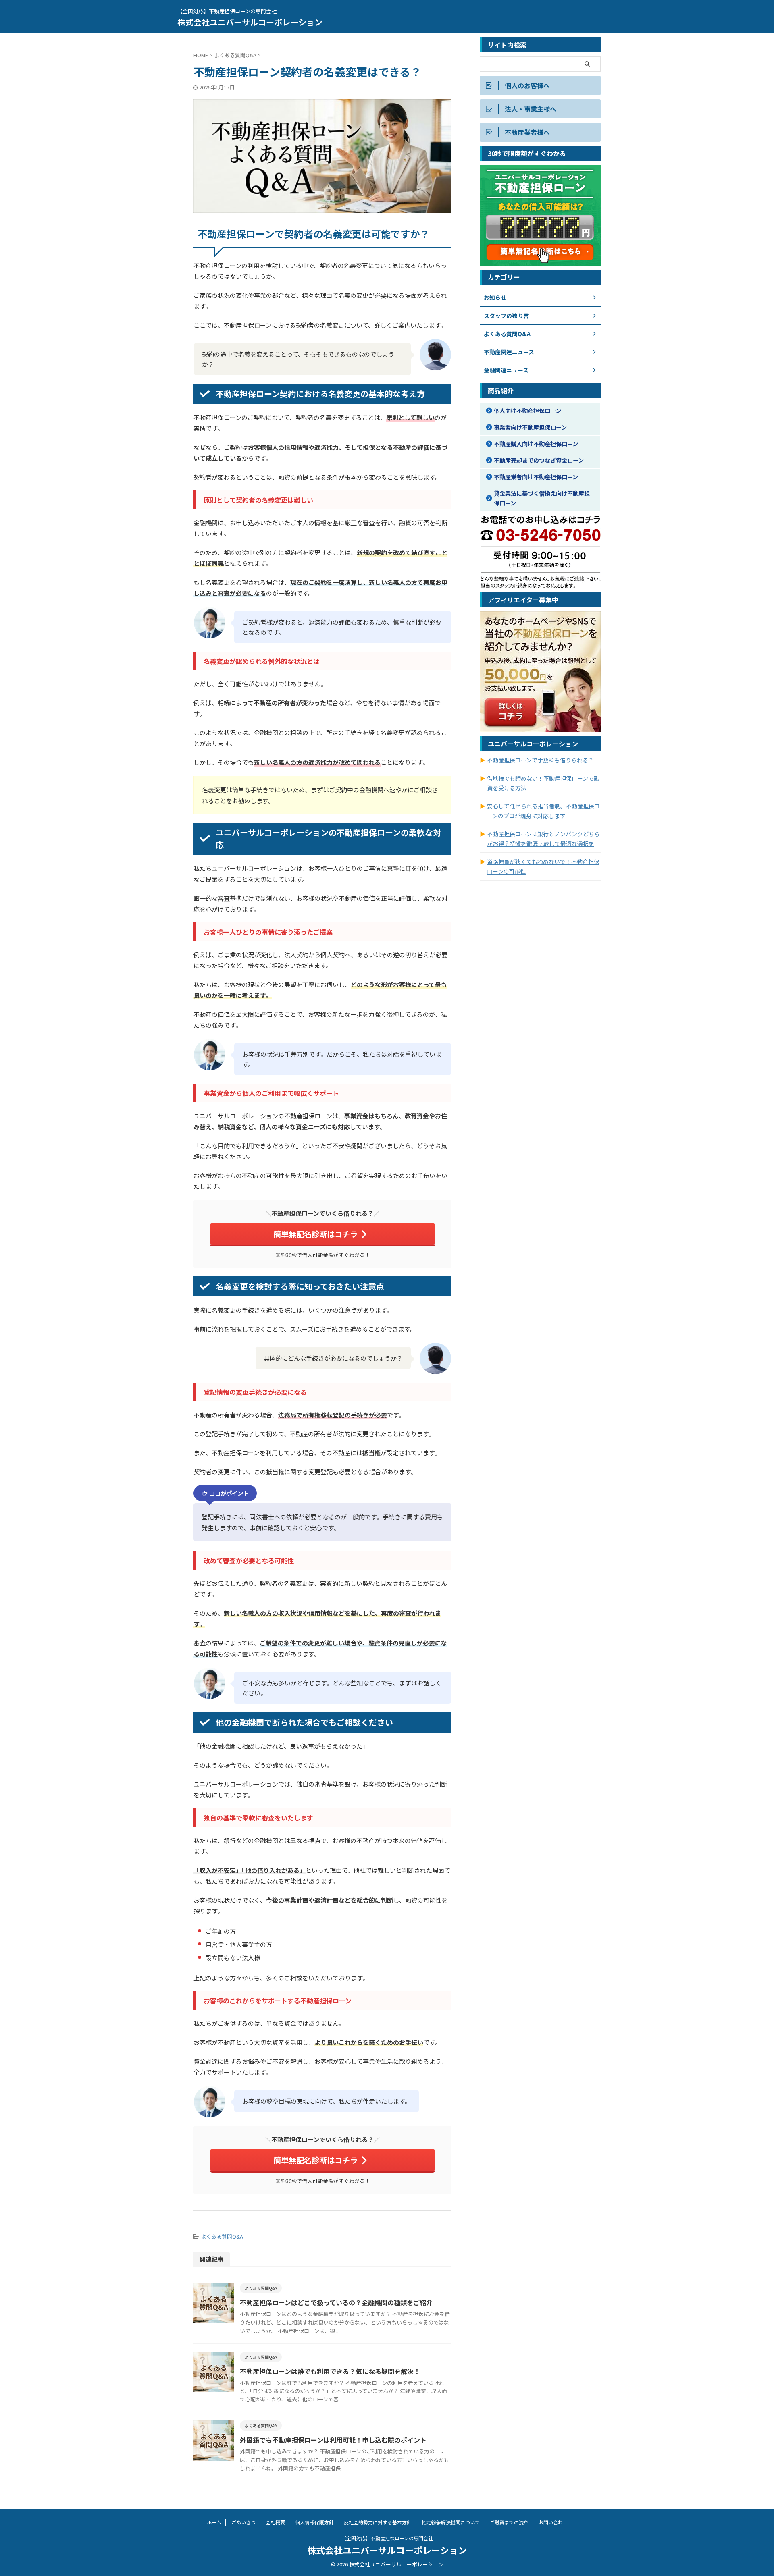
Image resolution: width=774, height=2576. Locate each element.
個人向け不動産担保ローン (527, 410)
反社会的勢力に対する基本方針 (378, 2522)
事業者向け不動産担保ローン (530, 427)
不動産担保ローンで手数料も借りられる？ (540, 760)
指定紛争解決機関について (451, 2522)
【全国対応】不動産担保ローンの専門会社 (387, 2538)
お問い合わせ (553, 2522)
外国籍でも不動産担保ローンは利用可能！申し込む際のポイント (333, 2440)
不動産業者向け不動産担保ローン (536, 477)
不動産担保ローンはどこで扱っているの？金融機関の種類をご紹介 (336, 2302)
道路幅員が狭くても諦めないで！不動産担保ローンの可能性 (543, 866)
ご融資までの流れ (509, 2522)
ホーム (214, 2522)
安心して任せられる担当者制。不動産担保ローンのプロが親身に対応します (543, 811)
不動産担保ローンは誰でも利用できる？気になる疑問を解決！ (330, 2371)
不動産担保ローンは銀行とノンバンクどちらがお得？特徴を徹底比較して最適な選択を (543, 839)
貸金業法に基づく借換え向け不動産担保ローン (542, 498)
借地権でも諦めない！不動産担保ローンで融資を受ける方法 (543, 783)
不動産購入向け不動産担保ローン (536, 444)
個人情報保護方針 (314, 2522)
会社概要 (275, 2522)
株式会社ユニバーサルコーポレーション (250, 22)
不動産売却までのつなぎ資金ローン (539, 460)
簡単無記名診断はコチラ (315, 1234)
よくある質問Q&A (222, 2236)
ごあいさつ (243, 2522)
